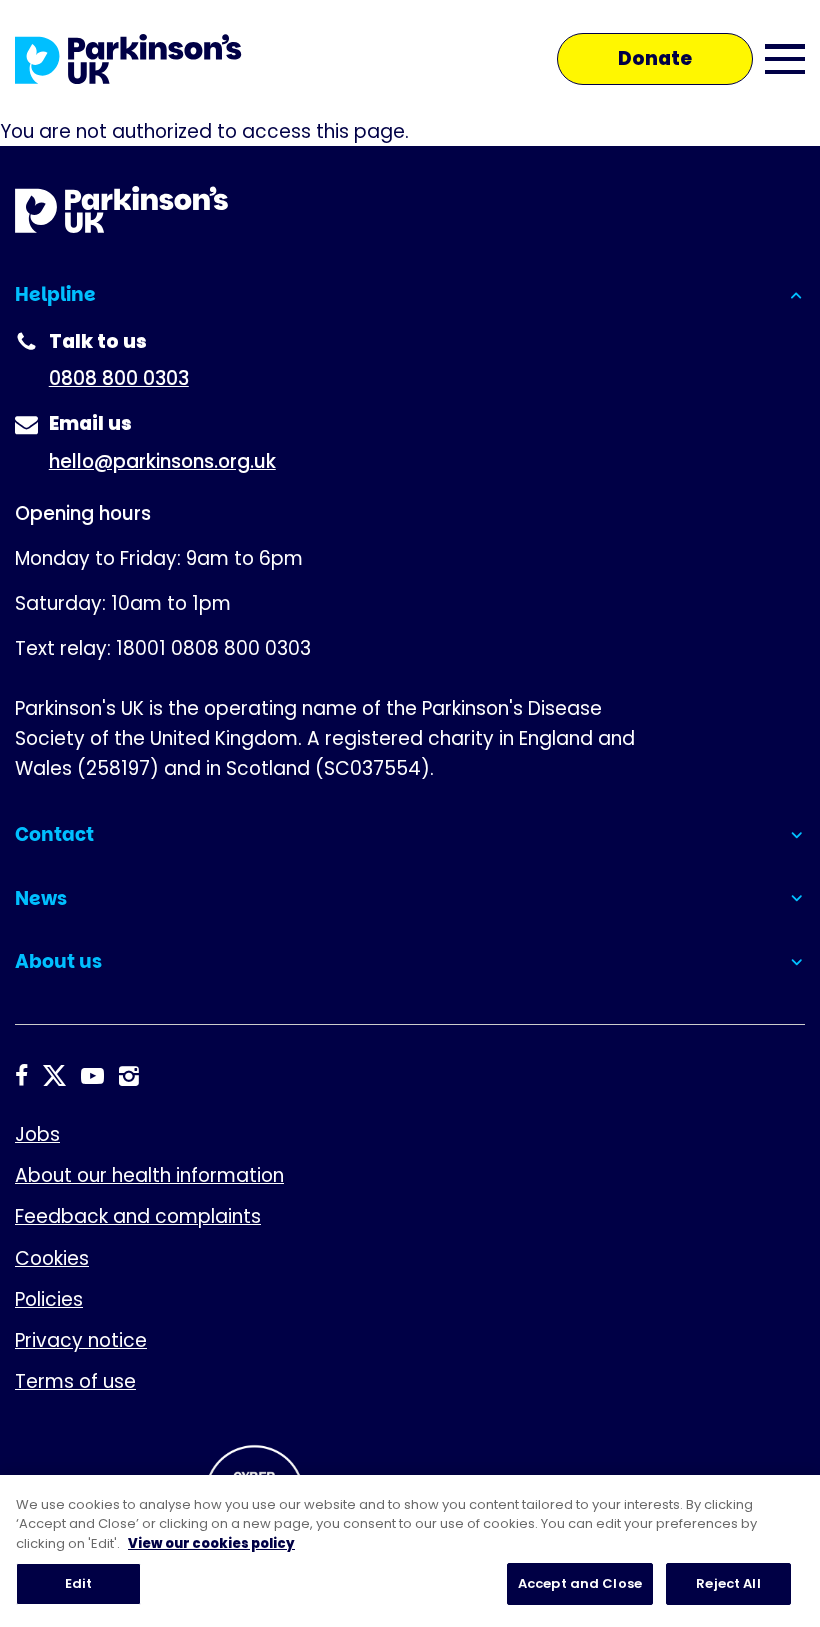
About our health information (149, 1175)
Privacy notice (81, 1340)
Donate (655, 58)
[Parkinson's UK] (128, 59)
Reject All (728, 1583)
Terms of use (75, 1381)
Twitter (54, 1076)
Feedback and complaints (138, 1216)
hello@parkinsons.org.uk (162, 461)
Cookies (52, 1258)
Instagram (129, 1076)
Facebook (21, 1076)
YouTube (92, 1076)
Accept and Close (580, 1583)
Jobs (37, 1134)
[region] (410, 1551)
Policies (49, 1299)
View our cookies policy (211, 1543)
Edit (79, 1583)
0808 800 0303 (119, 378)
